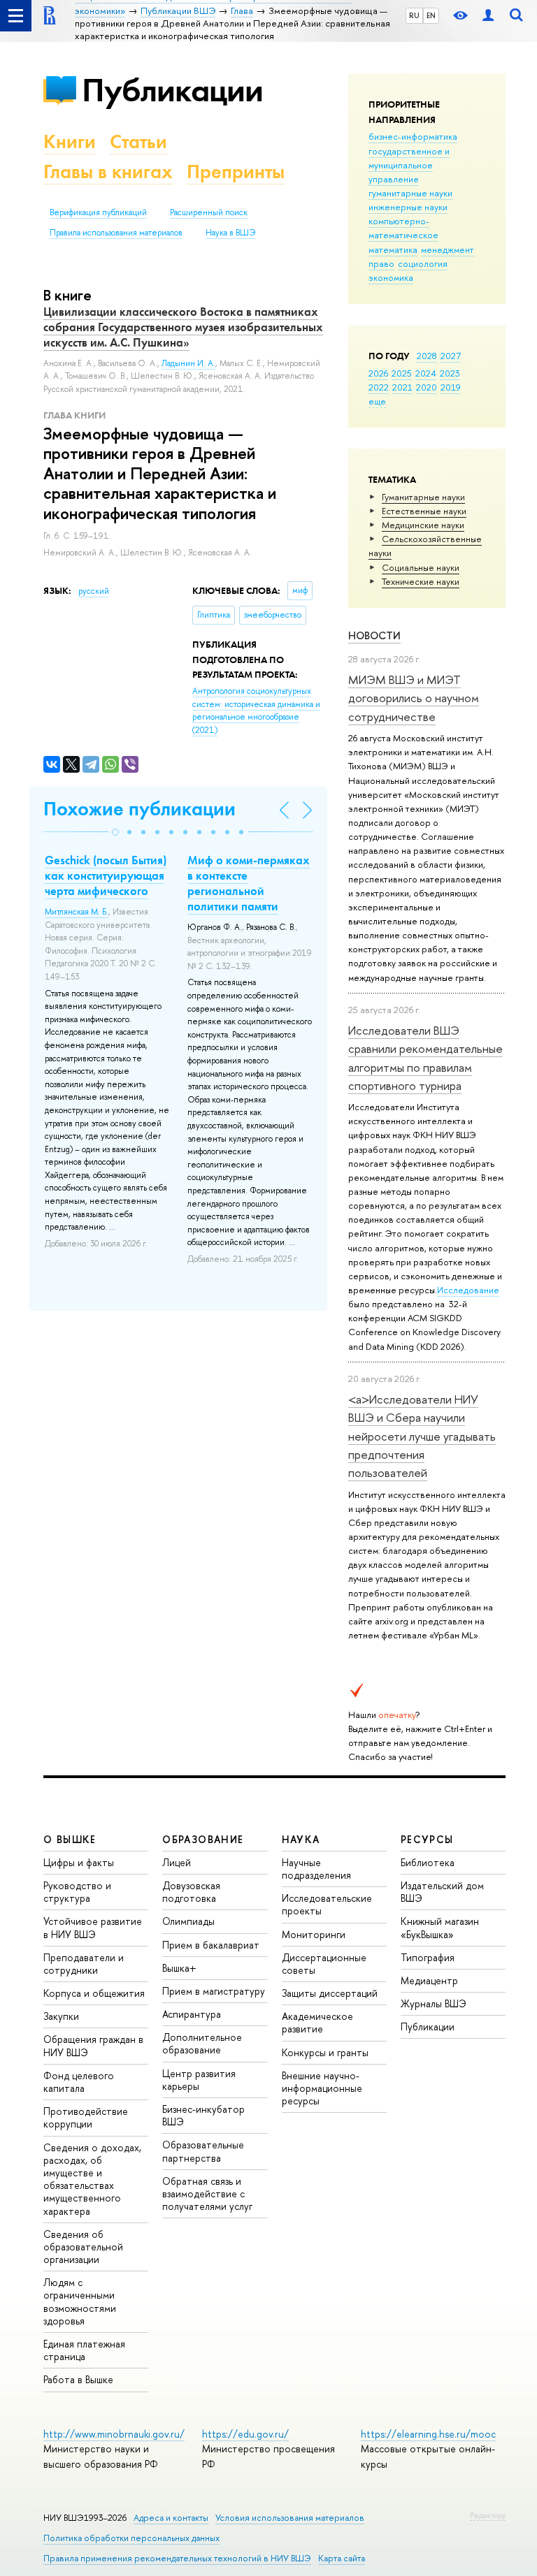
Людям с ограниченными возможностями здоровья (80, 2301)
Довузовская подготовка (191, 1892)
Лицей (177, 1862)
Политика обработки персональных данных (131, 2538)
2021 (402, 387)
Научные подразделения (316, 1869)
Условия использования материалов (290, 2518)
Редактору (488, 2515)
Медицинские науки (423, 525)
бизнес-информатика (413, 136)
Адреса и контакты (171, 2518)
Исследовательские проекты (327, 1904)
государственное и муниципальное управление (409, 165)
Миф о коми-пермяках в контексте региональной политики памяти (249, 883)
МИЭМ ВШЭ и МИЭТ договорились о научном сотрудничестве (414, 698)
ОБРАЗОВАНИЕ (203, 1839)
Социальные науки (421, 567)
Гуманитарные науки (423, 497)
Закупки (61, 2016)
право (381, 263)
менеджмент (447, 249)
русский (94, 591)
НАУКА (301, 1839)
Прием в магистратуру (214, 1991)
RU (414, 15)
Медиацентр (429, 1980)
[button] (115, 832)
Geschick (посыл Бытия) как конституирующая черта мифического (106, 875)
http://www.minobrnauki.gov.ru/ (114, 2434)
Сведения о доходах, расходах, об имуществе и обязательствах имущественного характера (92, 2179)
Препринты (236, 172)
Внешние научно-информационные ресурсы (322, 2088)
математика (393, 249)
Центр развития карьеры (199, 2080)
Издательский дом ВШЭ (442, 1892)
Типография (428, 1957)
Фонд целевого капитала (79, 2082)
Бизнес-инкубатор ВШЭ (203, 2115)
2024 (426, 373)
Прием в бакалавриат (211, 1945)
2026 (378, 373)
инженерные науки (408, 207)
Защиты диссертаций (330, 1993)
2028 (427, 356)
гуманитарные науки (410, 193)
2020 (427, 387)
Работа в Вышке (78, 2379)
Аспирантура (192, 2014)
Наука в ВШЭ (230, 233)
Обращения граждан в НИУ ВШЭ (93, 2045)
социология (423, 263)
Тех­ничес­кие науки (421, 581)
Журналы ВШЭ (434, 2003)
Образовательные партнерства (203, 2151)
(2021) (256, 711)
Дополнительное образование (202, 2043)
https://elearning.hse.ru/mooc (428, 2434)
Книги (70, 141)
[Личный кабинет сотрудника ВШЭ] (488, 16)
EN (431, 15)
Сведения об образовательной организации (83, 2247)
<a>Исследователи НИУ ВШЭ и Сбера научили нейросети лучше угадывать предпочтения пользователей (422, 1436)
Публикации (172, 90)
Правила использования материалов (116, 233)
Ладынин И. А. (188, 363)
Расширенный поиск (209, 212)
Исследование (468, 1290)
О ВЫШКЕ (70, 1839)
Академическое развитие (317, 2022)
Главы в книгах (108, 172)
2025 (402, 373)
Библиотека (428, 1862)
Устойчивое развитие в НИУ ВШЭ (93, 1927)
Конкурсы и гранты (325, 2052)
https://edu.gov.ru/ (245, 2434)
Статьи (138, 141)
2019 (451, 387)
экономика (391, 277)
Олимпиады (188, 1921)
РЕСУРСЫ (427, 1839)
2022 (379, 387)
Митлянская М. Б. (77, 912)
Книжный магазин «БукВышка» (440, 1927)
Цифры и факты (79, 1862)
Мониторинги (314, 1934)
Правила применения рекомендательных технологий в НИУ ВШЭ (177, 2558)
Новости (374, 635)
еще (377, 401)
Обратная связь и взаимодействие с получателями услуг (207, 2193)
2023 (450, 373)
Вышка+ (179, 1968)
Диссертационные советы (324, 1964)
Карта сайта (342, 2558)
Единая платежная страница (84, 2350)
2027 (451, 356)
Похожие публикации (139, 809)
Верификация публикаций (98, 212)
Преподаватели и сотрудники (84, 1964)
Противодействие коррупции (86, 2117)
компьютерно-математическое (403, 228)
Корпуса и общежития (94, 1993)
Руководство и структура (77, 1892)
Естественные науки (424, 511)
